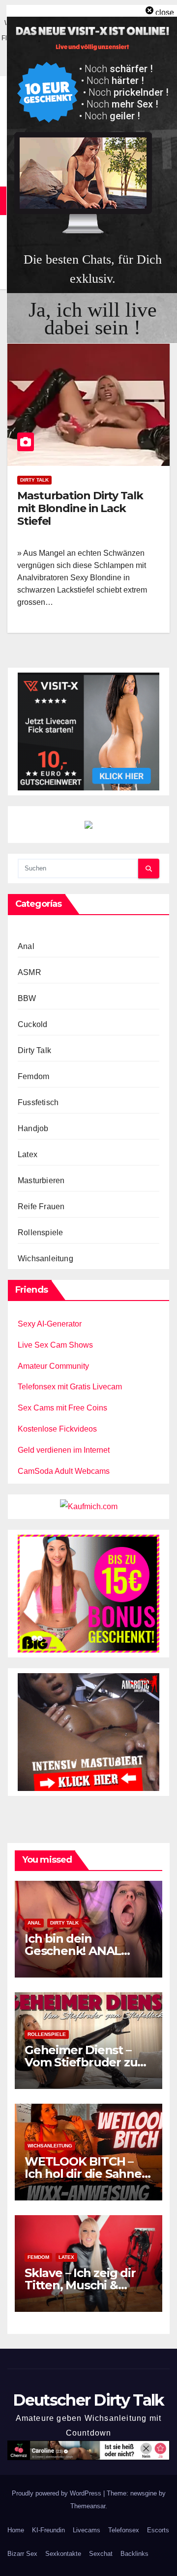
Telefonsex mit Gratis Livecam (70, 1387)
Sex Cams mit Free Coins (62, 1408)
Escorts (158, 2530)
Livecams (87, 2530)
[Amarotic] (88, 1732)
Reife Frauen (41, 1207)
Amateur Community (53, 1366)
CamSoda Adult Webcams (64, 1471)
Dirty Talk (34, 480)
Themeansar (88, 2506)
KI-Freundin (48, 2530)
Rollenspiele (40, 1233)
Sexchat (101, 2554)
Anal (26, 946)
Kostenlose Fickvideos (57, 1429)
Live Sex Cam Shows (55, 1345)
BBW (27, 998)
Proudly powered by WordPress (58, 2493)
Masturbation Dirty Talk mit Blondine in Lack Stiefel (80, 509)
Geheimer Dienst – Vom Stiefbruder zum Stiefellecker (87, 2062)
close (165, 13)
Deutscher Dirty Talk (88, 2400)
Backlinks (134, 2554)
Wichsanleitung (45, 1259)
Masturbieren (41, 1180)
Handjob (33, 1128)
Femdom (33, 1076)
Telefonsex (124, 2530)
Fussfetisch (38, 1102)
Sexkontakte (63, 2554)
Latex (28, 1154)
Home (16, 2530)
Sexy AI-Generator (50, 1324)
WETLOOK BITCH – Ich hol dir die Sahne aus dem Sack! (83, 2174)
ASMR (29, 972)
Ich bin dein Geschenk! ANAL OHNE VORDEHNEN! (83, 1951)
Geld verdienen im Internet (64, 1450)
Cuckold (32, 1024)
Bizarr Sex (22, 2554)
